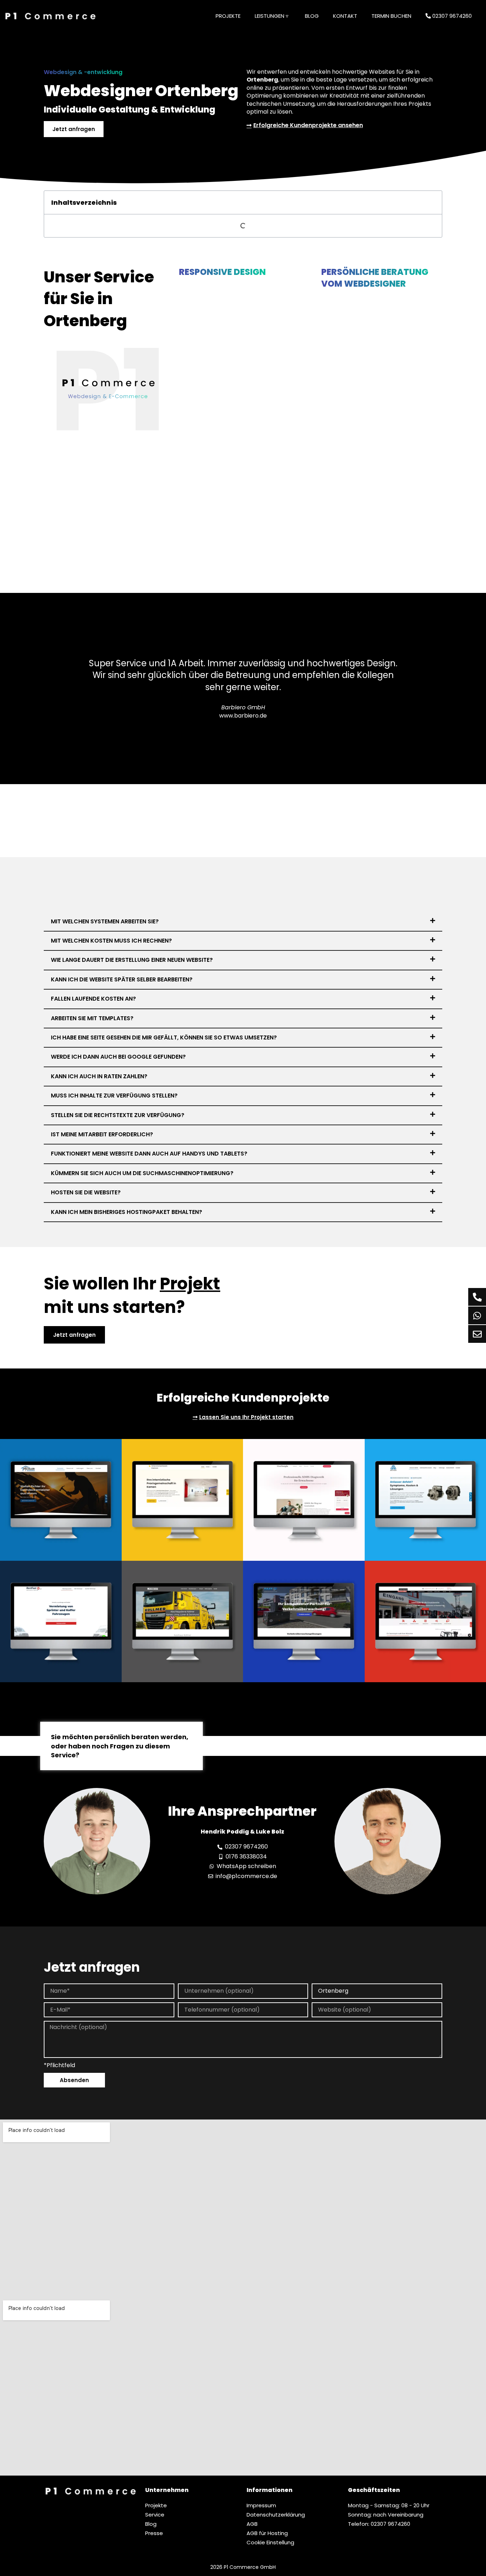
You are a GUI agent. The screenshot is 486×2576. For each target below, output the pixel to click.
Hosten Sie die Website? (86, 1192)
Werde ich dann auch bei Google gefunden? (118, 1057)
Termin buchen (391, 16)
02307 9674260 (451, 16)
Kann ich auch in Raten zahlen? (99, 1076)
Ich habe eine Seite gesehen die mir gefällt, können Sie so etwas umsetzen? (164, 1037)
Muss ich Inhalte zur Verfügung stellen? (114, 1096)
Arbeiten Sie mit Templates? (92, 1018)
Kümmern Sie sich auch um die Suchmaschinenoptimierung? (142, 1173)
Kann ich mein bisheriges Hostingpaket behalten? (126, 1212)
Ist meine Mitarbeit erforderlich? (102, 1134)
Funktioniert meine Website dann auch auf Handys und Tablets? (149, 1154)
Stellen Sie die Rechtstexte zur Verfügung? (118, 1115)
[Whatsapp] (477, 1315)
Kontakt (345, 16)
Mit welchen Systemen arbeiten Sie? (105, 921)
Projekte (228, 16)
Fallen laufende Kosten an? (93, 999)
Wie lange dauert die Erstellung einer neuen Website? (132, 960)
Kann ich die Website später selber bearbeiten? (122, 979)
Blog (312, 16)
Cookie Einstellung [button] (270, 2542)
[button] (243, 922)
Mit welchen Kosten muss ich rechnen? (111, 941)
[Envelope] (477, 1334)
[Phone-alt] (477, 1297)
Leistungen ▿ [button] (272, 16)
